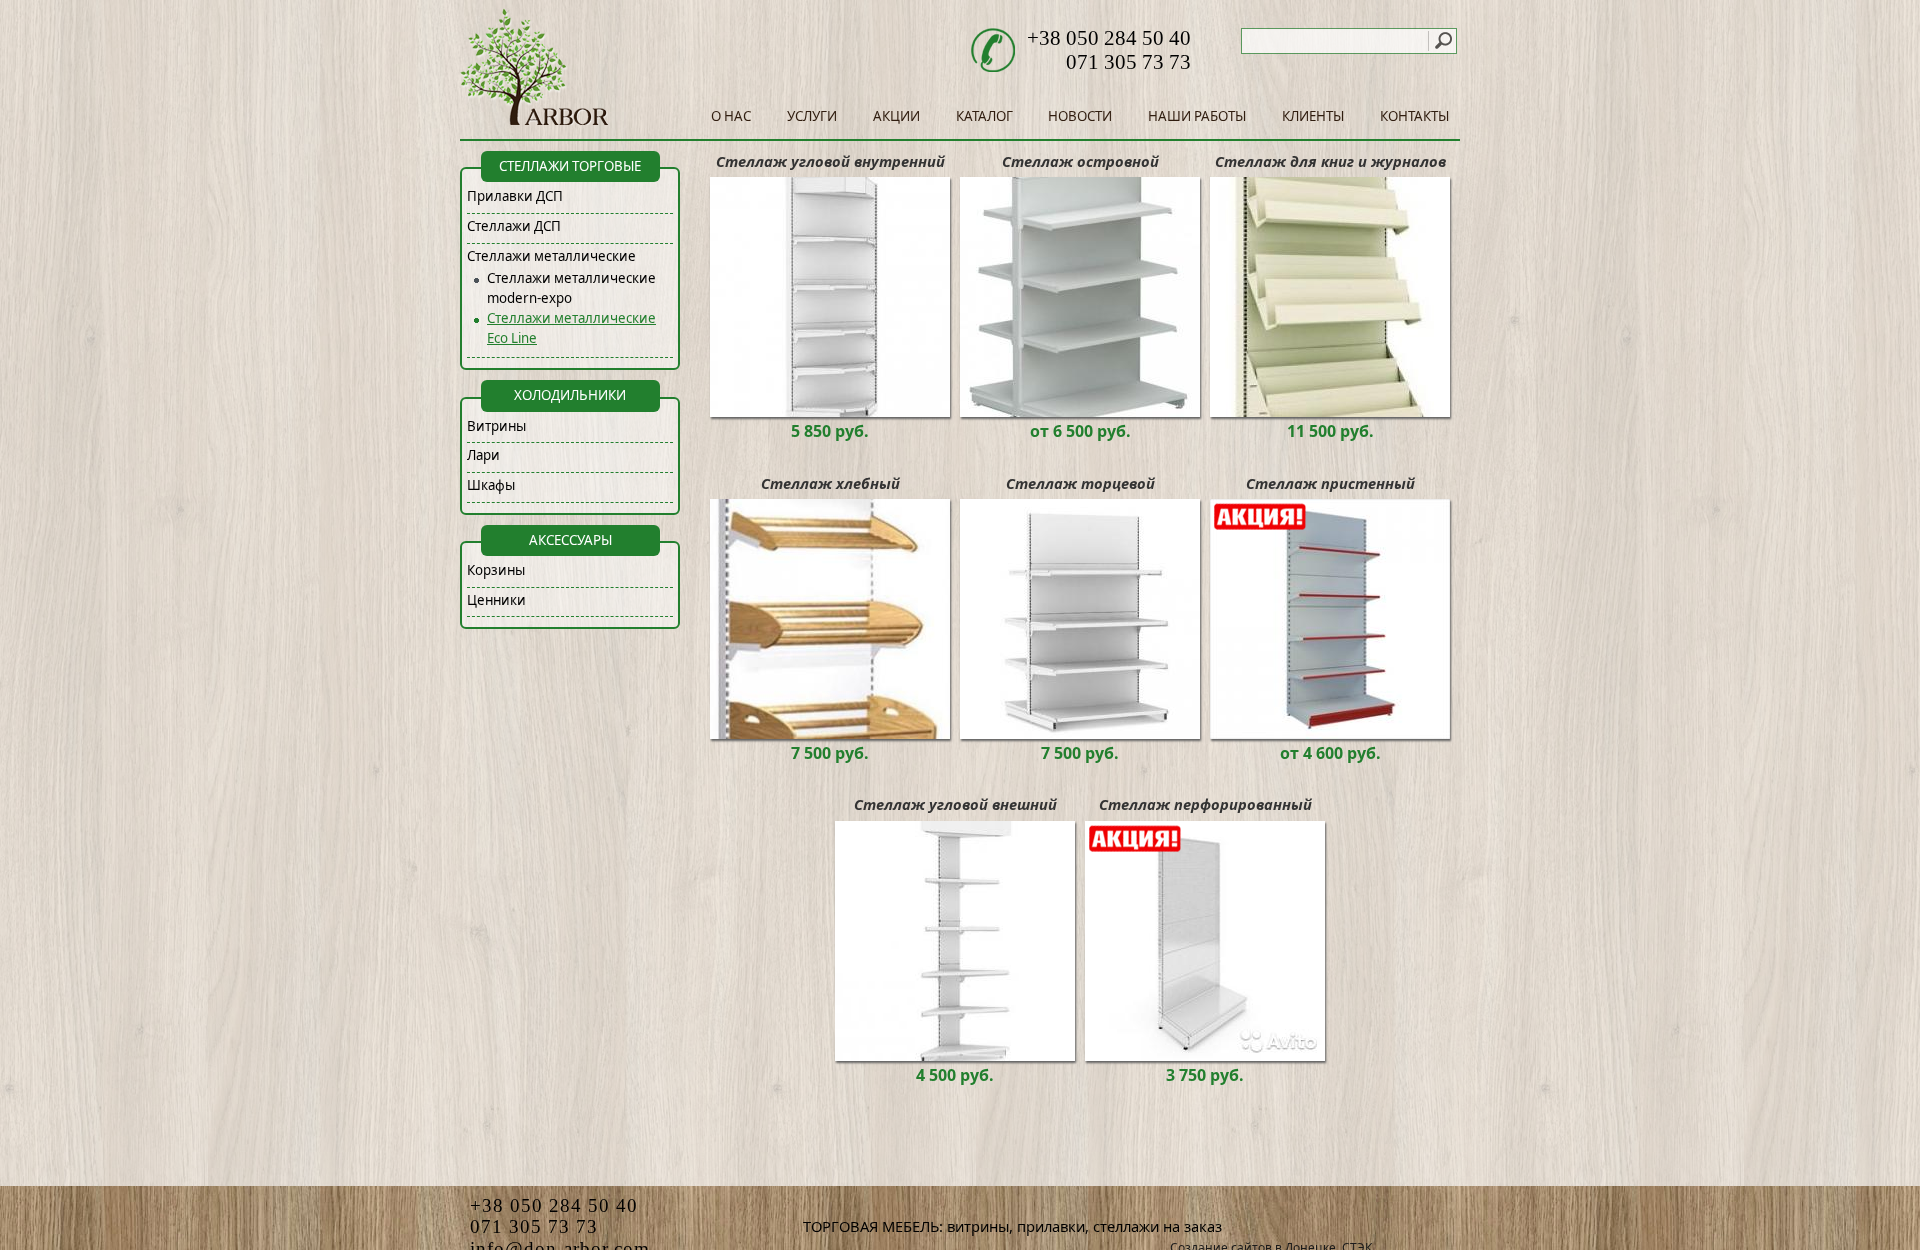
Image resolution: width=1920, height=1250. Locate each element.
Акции (896, 116)
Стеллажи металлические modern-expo (571, 288)
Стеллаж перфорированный (1205, 804)
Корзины (496, 570)
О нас (731, 116)
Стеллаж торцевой (1080, 483)
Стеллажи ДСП (514, 226)
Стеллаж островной (1080, 161)
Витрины (496, 426)
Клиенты (1313, 116)
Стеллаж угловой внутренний (830, 161)
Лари (483, 455)
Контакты (1414, 116)
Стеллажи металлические (551, 256)
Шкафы (491, 485)
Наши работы (1197, 116)
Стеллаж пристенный (1330, 483)
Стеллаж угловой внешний (955, 804)
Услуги (812, 116)
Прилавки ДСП (515, 196)
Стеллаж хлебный (830, 483)
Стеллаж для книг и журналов (1330, 161)
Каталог (984, 116)
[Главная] (535, 120)
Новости (1080, 116)
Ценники (496, 600)
